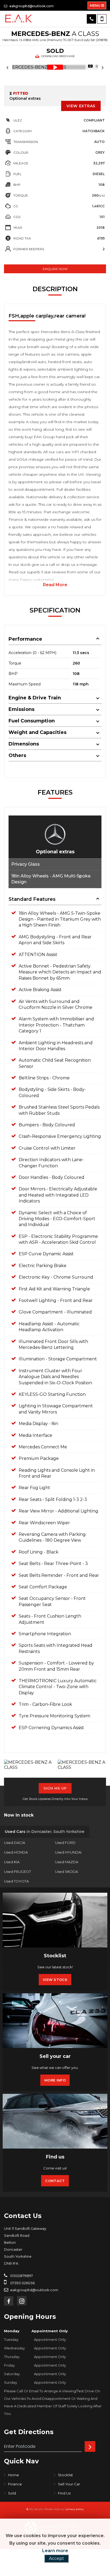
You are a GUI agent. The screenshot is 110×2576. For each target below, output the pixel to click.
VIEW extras (81, 106)
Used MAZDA (67, 1862)
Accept (56, 2558)
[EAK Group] (19, 19)
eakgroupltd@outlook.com (31, 6)
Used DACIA (15, 1843)
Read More (55, 585)
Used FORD (65, 1843)
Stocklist (65, 2475)
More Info (55, 2080)
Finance (15, 2484)
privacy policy (75, 2509)
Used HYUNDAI (68, 1852)
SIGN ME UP (55, 1788)
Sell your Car (69, 2484)
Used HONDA (16, 1852)
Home (13, 2475)
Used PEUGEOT (17, 1872)
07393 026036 (22, 2283)
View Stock (55, 1980)
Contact (55, 2181)
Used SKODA (66, 1872)
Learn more (55, 2551)
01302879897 (21, 2276)
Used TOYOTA (16, 1881)
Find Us (64, 2493)
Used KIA (12, 1862)
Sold (12, 2493)
